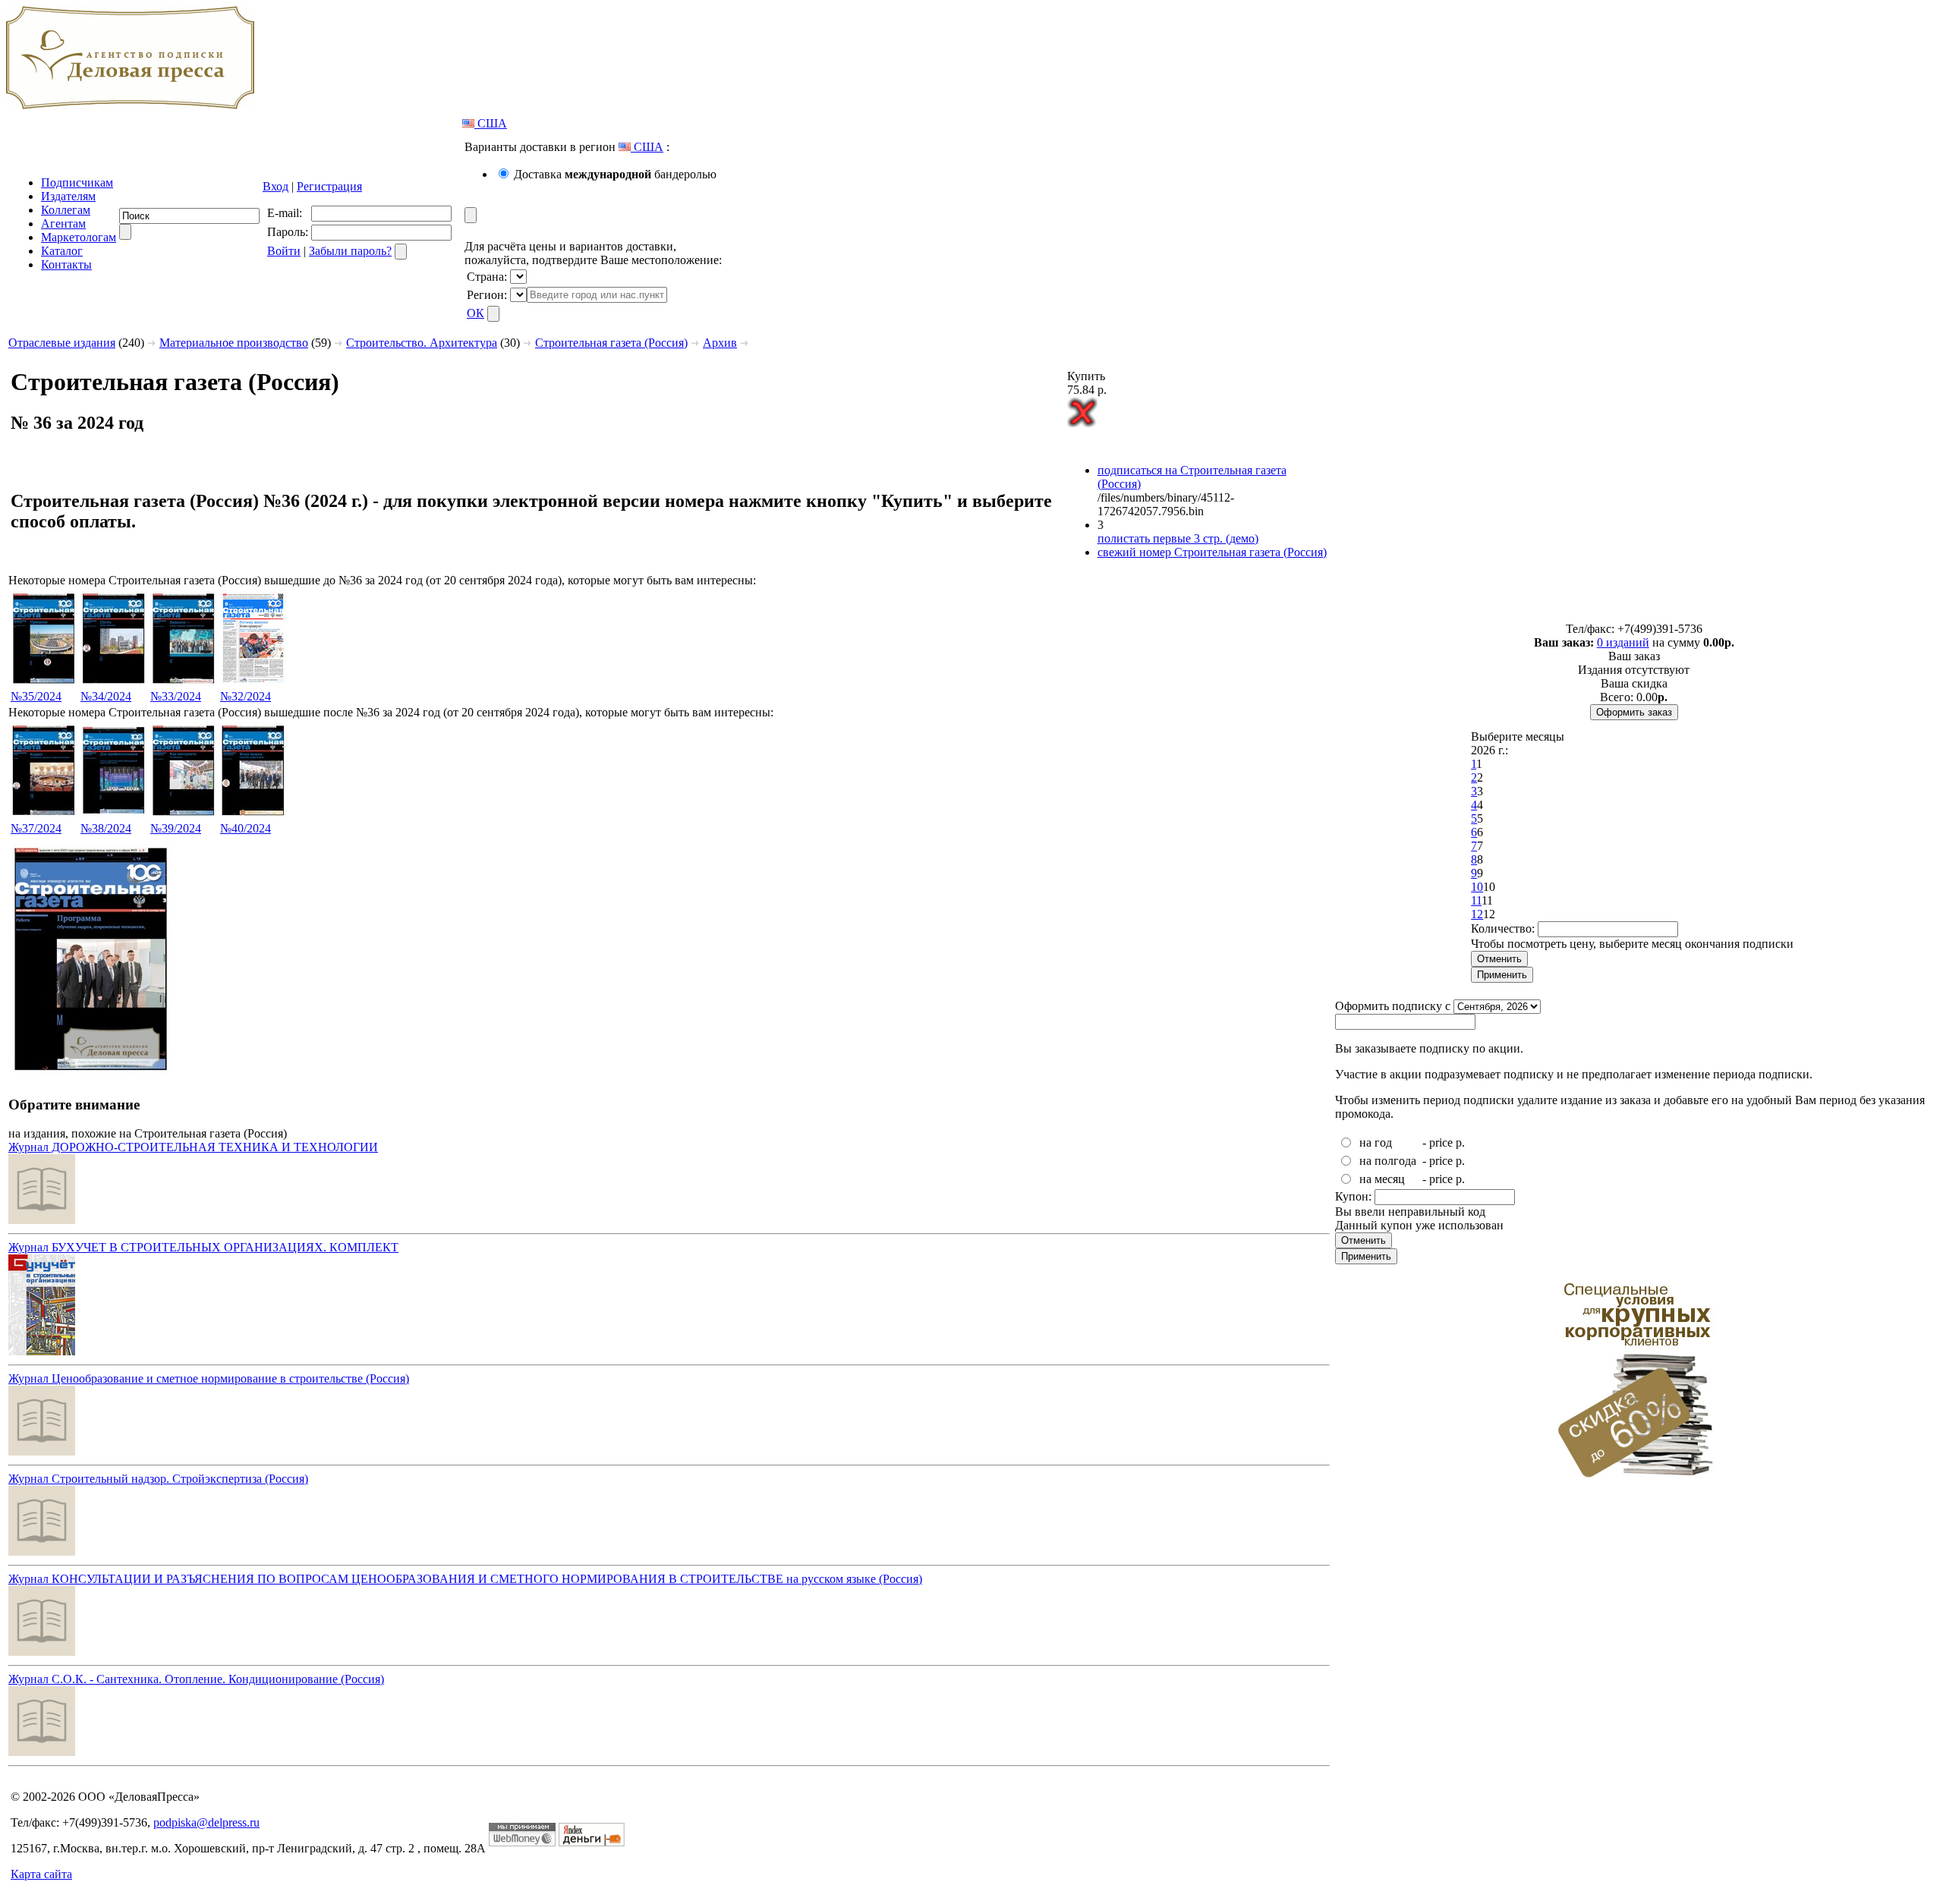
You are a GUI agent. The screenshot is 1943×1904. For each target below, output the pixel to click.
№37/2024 (36, 828)
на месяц (1382, 1179)
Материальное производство (234, 343)
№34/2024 (106, 696)
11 (1476, 900)
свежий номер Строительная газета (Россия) (1212, 552)
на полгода (1388, 1161)
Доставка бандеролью (615, 174)
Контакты (66, 264)
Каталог (62, 251)
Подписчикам (77, 183)
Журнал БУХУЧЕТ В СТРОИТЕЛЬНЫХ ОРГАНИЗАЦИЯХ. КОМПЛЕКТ (203, 1247)
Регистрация (329, 186)
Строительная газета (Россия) (611, 343)
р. (1460, 1142)
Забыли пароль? (350, 251)
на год (1376, 1142)
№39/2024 (176, 828)
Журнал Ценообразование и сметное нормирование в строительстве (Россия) (209, 1378)
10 (1477, 887)
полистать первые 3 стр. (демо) (1178, 538)
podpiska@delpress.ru (206, 1822)
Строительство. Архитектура (422, 343)
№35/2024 (36, 696)
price (1441, 1142)
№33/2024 (176, 696)
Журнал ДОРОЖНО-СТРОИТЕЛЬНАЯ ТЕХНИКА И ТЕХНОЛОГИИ (193, 1147)
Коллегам (66, 210)
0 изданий (1623, 642)
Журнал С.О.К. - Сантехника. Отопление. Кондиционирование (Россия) (196, 1679)
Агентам (63, 223)
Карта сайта (41, 1874)
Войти (284, 251)
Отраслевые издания (62, 343)
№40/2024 (246, 828)
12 (1477, 914)
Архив (720, 343)
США (491, 123)
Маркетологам (79, 237)
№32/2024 (246, 696)
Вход (276, 186)
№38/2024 (106, 828)
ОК (476, 313)
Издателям (68, 196)
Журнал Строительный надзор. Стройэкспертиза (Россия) (158, 1479)
